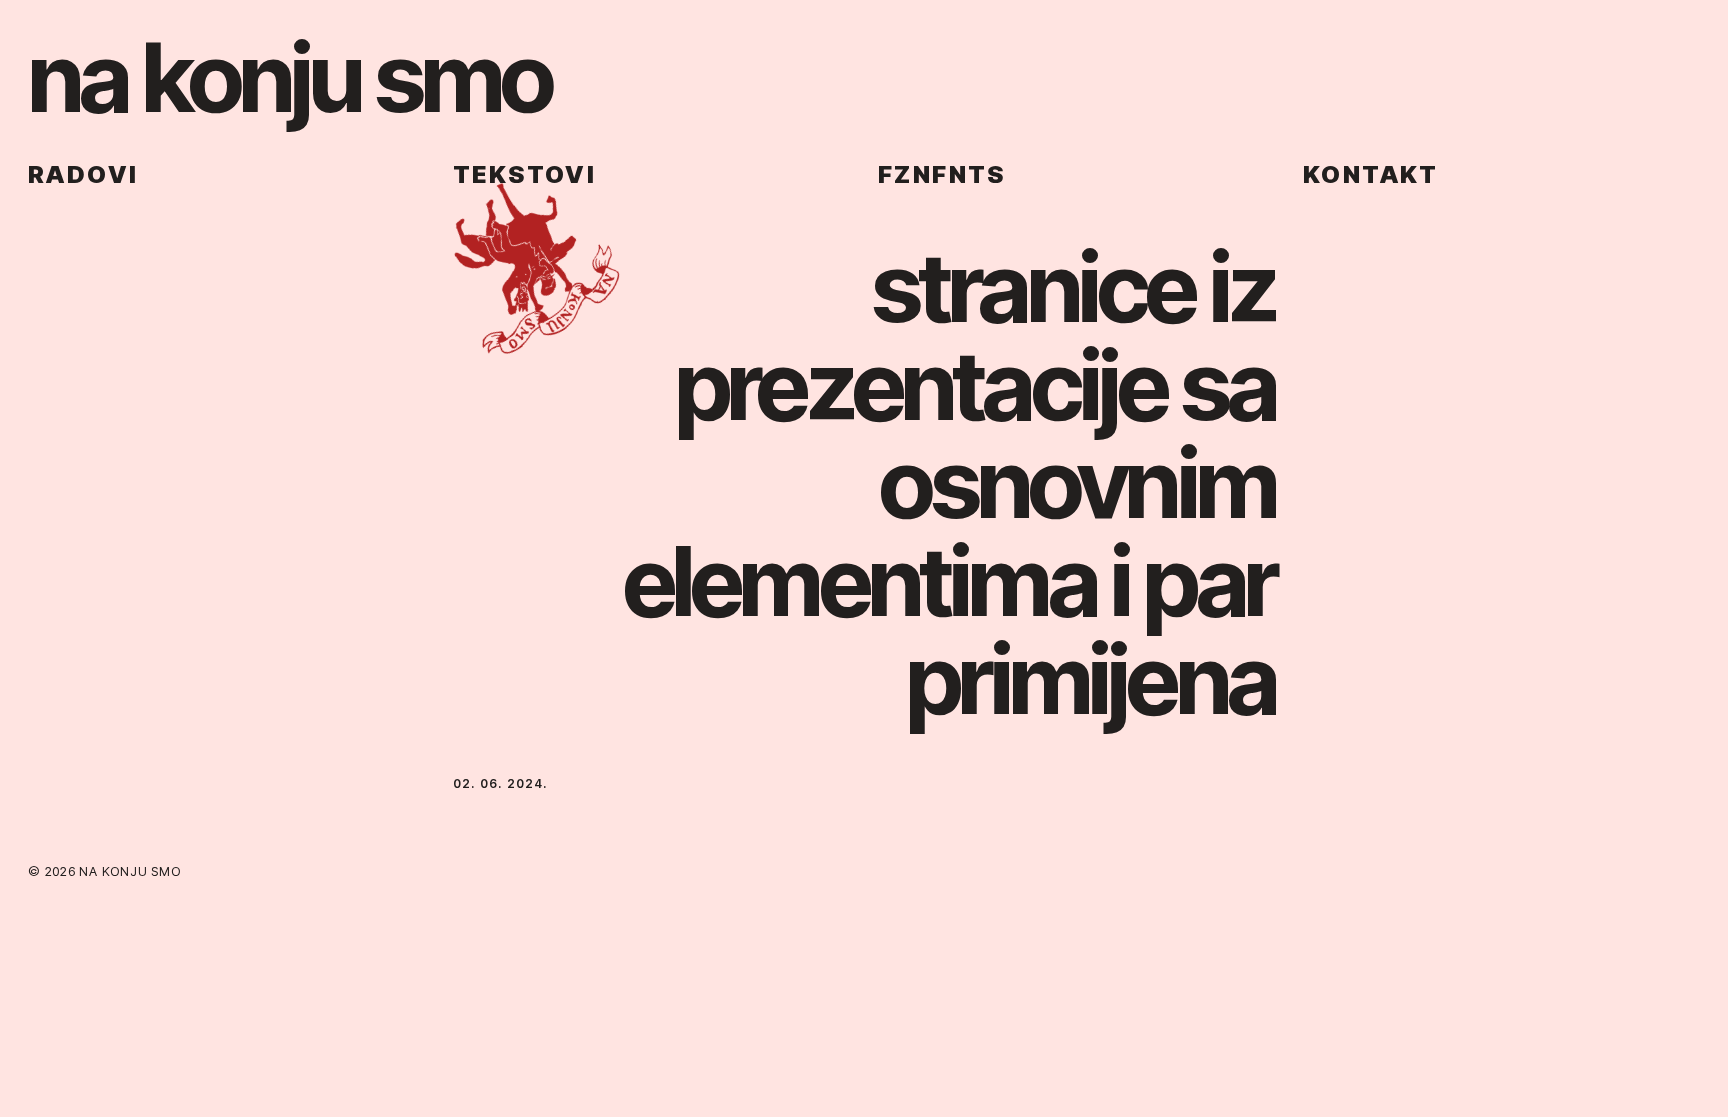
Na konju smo (289, 77)
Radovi (83, 174)
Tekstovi (524, 174)
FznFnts (942, 174)
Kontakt (1371, 174)
